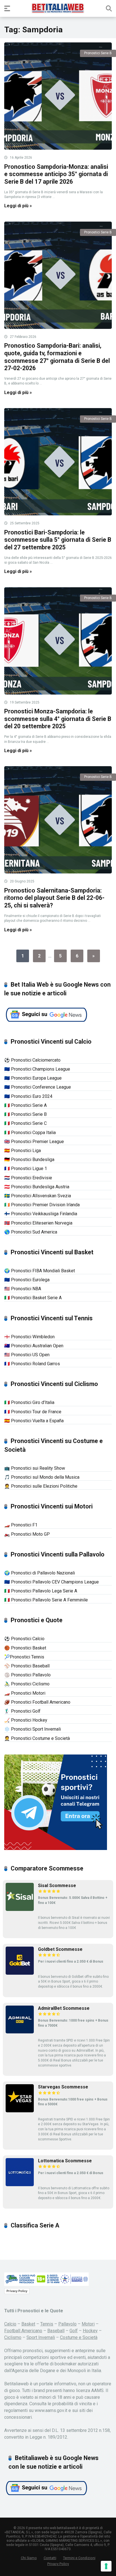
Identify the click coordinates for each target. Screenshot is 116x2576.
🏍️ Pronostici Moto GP (27, 1534)
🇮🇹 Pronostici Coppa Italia (30, 1133)
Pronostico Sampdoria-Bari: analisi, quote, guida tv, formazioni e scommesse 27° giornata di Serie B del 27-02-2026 (57, 357)
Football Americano (23, 2331)
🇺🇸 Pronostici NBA (23, 1289)
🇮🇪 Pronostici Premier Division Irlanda (42, 1205)
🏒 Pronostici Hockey (26, 1720)
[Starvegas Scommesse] (20, 2111)
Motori (88, 2324)
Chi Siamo (29, 2558)
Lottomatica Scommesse (65, 2161)
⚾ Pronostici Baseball (27, 1666)
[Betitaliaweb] (58, 8)
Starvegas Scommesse (63, 2087)
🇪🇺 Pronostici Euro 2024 (28, 1096)
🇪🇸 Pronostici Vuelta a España (34, 1421)
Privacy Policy (17, 2291)
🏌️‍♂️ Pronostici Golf (22, 1711)
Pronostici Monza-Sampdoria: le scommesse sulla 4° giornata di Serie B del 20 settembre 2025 (58, 719)
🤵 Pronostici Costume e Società (37, 1738)
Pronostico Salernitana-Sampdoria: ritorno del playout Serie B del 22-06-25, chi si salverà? (54, 898)
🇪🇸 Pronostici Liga (23, 1151)
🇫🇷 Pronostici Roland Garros (32, 1364)
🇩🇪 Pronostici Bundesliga (29, 1160)
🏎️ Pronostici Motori (25, 1693)
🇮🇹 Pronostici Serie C (25, 1123)
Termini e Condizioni (79, 2558)
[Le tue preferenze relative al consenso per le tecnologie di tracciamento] (106, 2566)
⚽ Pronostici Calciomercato (32, 1060)
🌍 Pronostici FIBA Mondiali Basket (40, 1271)
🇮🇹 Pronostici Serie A (25, 1105)
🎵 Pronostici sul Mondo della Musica (42, 1477)
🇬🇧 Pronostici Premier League (34, 1142)
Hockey (90, 2331)
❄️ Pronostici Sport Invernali (33, 1729)
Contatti (50, 2558)
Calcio (10, 2324)
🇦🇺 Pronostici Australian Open (34, 1346)
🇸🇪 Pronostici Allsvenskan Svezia (38, 1196)
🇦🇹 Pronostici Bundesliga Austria (37, 1187)
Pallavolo (67, 2324)
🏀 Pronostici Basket (25, 1648)
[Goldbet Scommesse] (20, 1973)
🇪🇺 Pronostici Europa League (33, 1078)
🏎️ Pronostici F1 (21, 1525)
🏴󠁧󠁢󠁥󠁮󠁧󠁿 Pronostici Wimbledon (29, 1337)
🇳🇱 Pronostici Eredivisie (28, 1178)
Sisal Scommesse (57, 1886)
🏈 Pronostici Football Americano (37, 1702)
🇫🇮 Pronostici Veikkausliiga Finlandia (41, 1214)
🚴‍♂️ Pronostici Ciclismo (27, 1684)
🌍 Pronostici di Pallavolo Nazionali (40, 1573)
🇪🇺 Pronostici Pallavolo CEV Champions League (52, 1582)
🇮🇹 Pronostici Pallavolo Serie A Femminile (46, 1600)
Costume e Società (79, 2337)
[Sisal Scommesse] (20, 1909)
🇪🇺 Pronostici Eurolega (27, 1280)
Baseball (56, 2331)
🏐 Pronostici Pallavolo (27, 1675)
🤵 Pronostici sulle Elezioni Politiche (41, 1486)
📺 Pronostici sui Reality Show (35, 1468)
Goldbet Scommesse (60, 1949)
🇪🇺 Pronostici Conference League (38, 1087)
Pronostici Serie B (98, 53)
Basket (28, 2324)
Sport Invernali (41, 2337)
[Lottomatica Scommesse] (20, 2185)
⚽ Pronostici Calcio (24, 1639)
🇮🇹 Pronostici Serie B (25, 1114)
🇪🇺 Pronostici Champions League (37, 1069)
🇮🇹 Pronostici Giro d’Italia (29, 1402)
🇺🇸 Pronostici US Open (27, 1355)
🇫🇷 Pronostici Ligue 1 (26, 1168)
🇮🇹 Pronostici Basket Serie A (33, 1298)
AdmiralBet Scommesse (64, 2008)
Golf (74, 2331)
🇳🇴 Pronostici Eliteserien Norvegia (38, 1223)
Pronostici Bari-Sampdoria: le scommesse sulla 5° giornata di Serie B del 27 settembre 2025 (58, 540)
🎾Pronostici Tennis (24, 1657)
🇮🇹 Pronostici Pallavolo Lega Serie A (41, 1591)
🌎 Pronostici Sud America (31, 1232)
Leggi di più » (18, 206)
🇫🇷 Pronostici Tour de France (33, 1412)
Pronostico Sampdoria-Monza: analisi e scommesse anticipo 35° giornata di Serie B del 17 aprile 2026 (56, 174)
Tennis (47, 2324)
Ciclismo (13, 2337)
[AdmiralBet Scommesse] (20, 2032)
